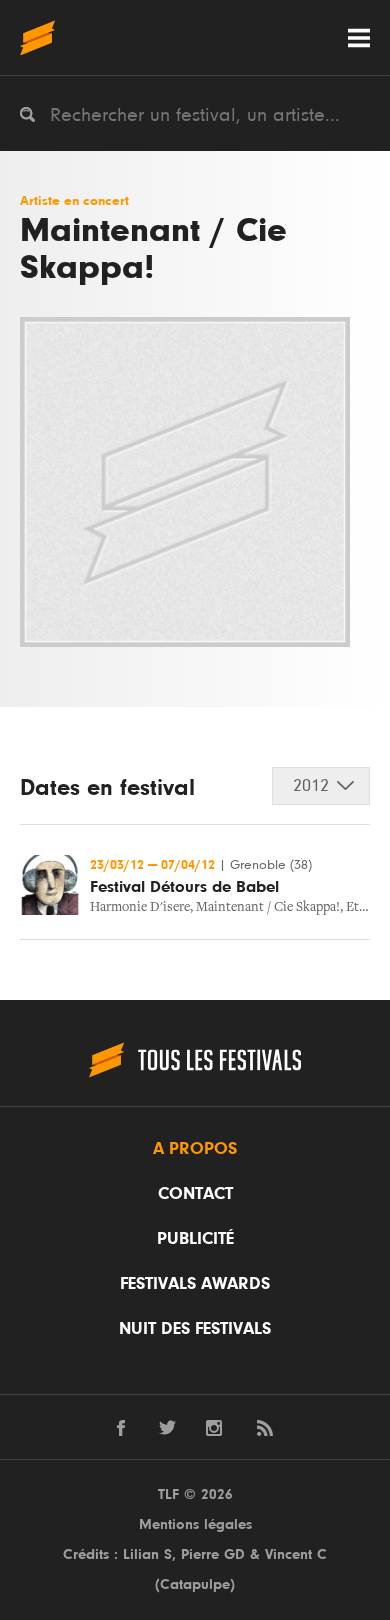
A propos (195, 1149)
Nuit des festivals (195, 1329)
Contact (195, 1194)
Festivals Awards (195, 1284)
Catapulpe (195, 1584)
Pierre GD (213, 1554)
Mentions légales (195, 1524)
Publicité (195, 1239)
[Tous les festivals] (37, 37)
